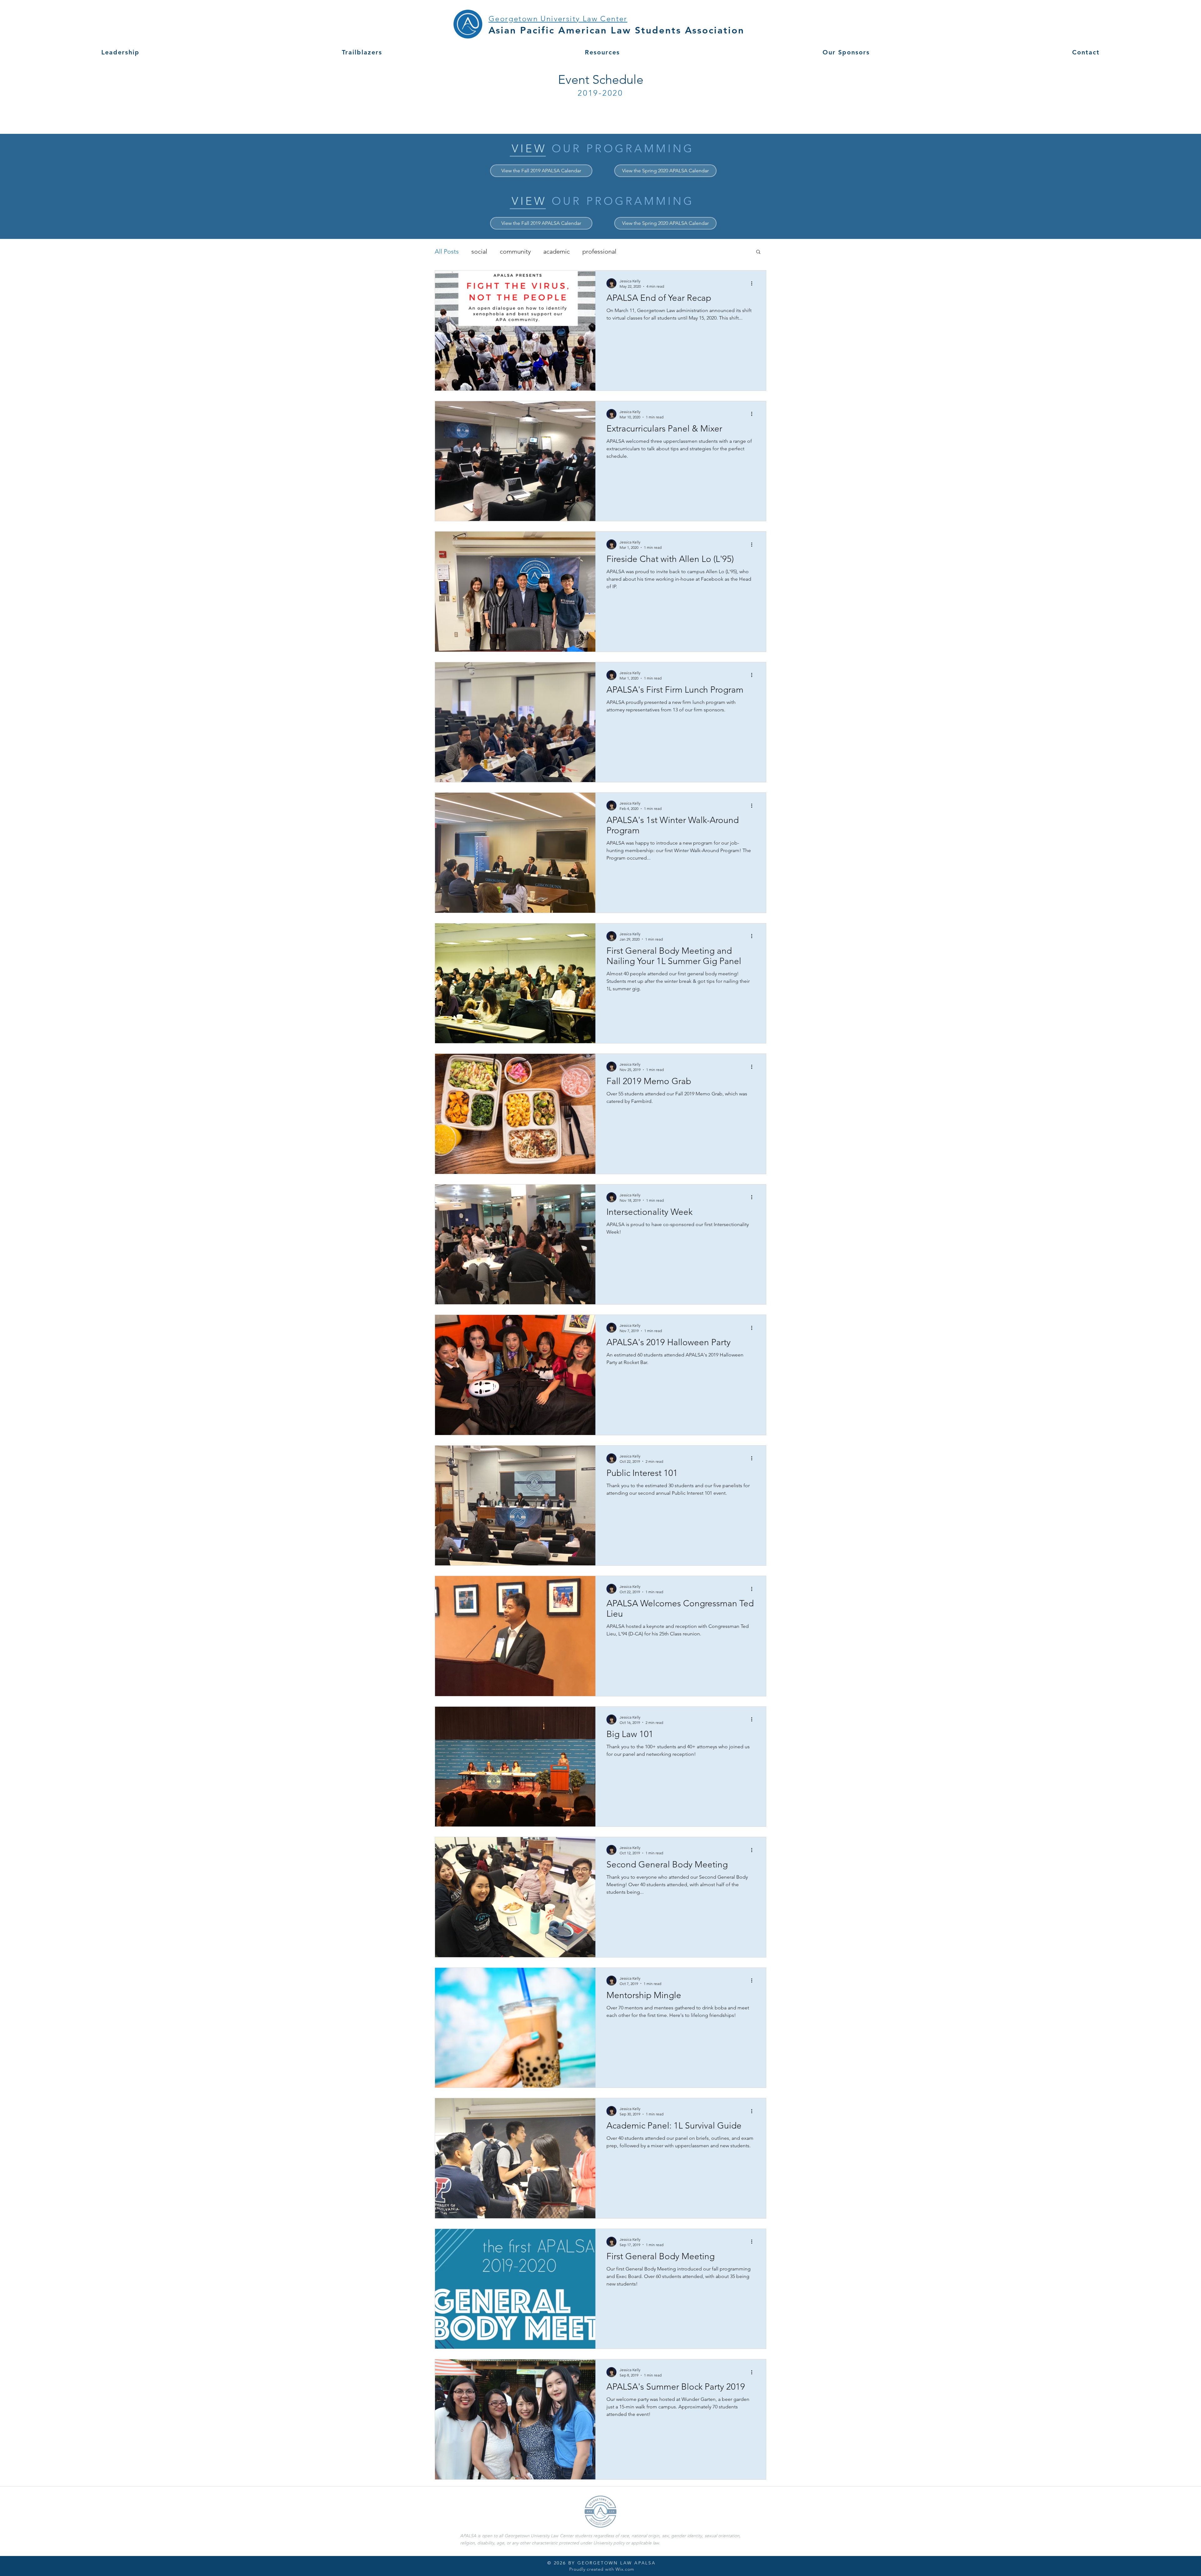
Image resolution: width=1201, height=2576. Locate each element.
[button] (758, 252)
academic (557, 251)
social (479, 251)
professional (599, 251)
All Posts (447, 251)
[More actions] (754, 283)
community (515, 251)
